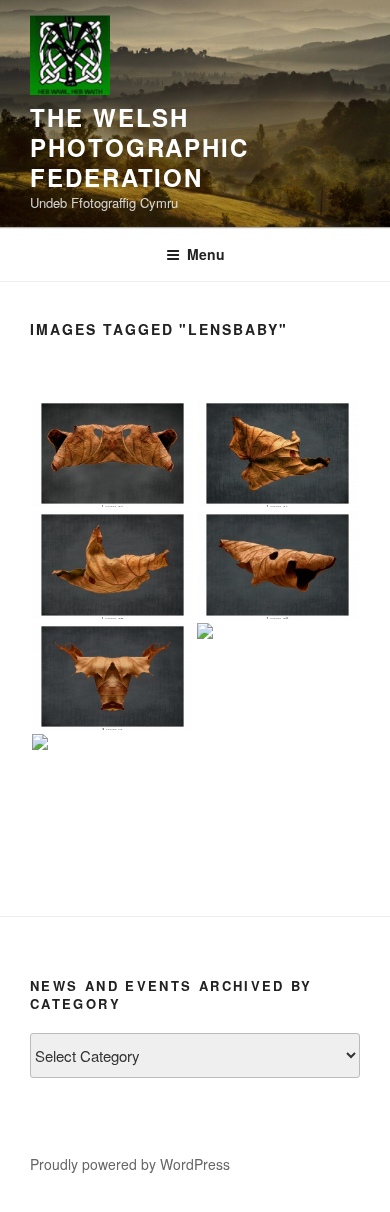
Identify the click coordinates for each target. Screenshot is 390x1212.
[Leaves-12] (112, 787)
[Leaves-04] (277, 453)
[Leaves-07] (112, 564)
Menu (206, 254)
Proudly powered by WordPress (130, 1164)
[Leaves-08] (277, 564)
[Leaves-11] (277, 676)
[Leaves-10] (112, 676)
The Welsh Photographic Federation (139, 147)
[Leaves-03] (112, 453)
